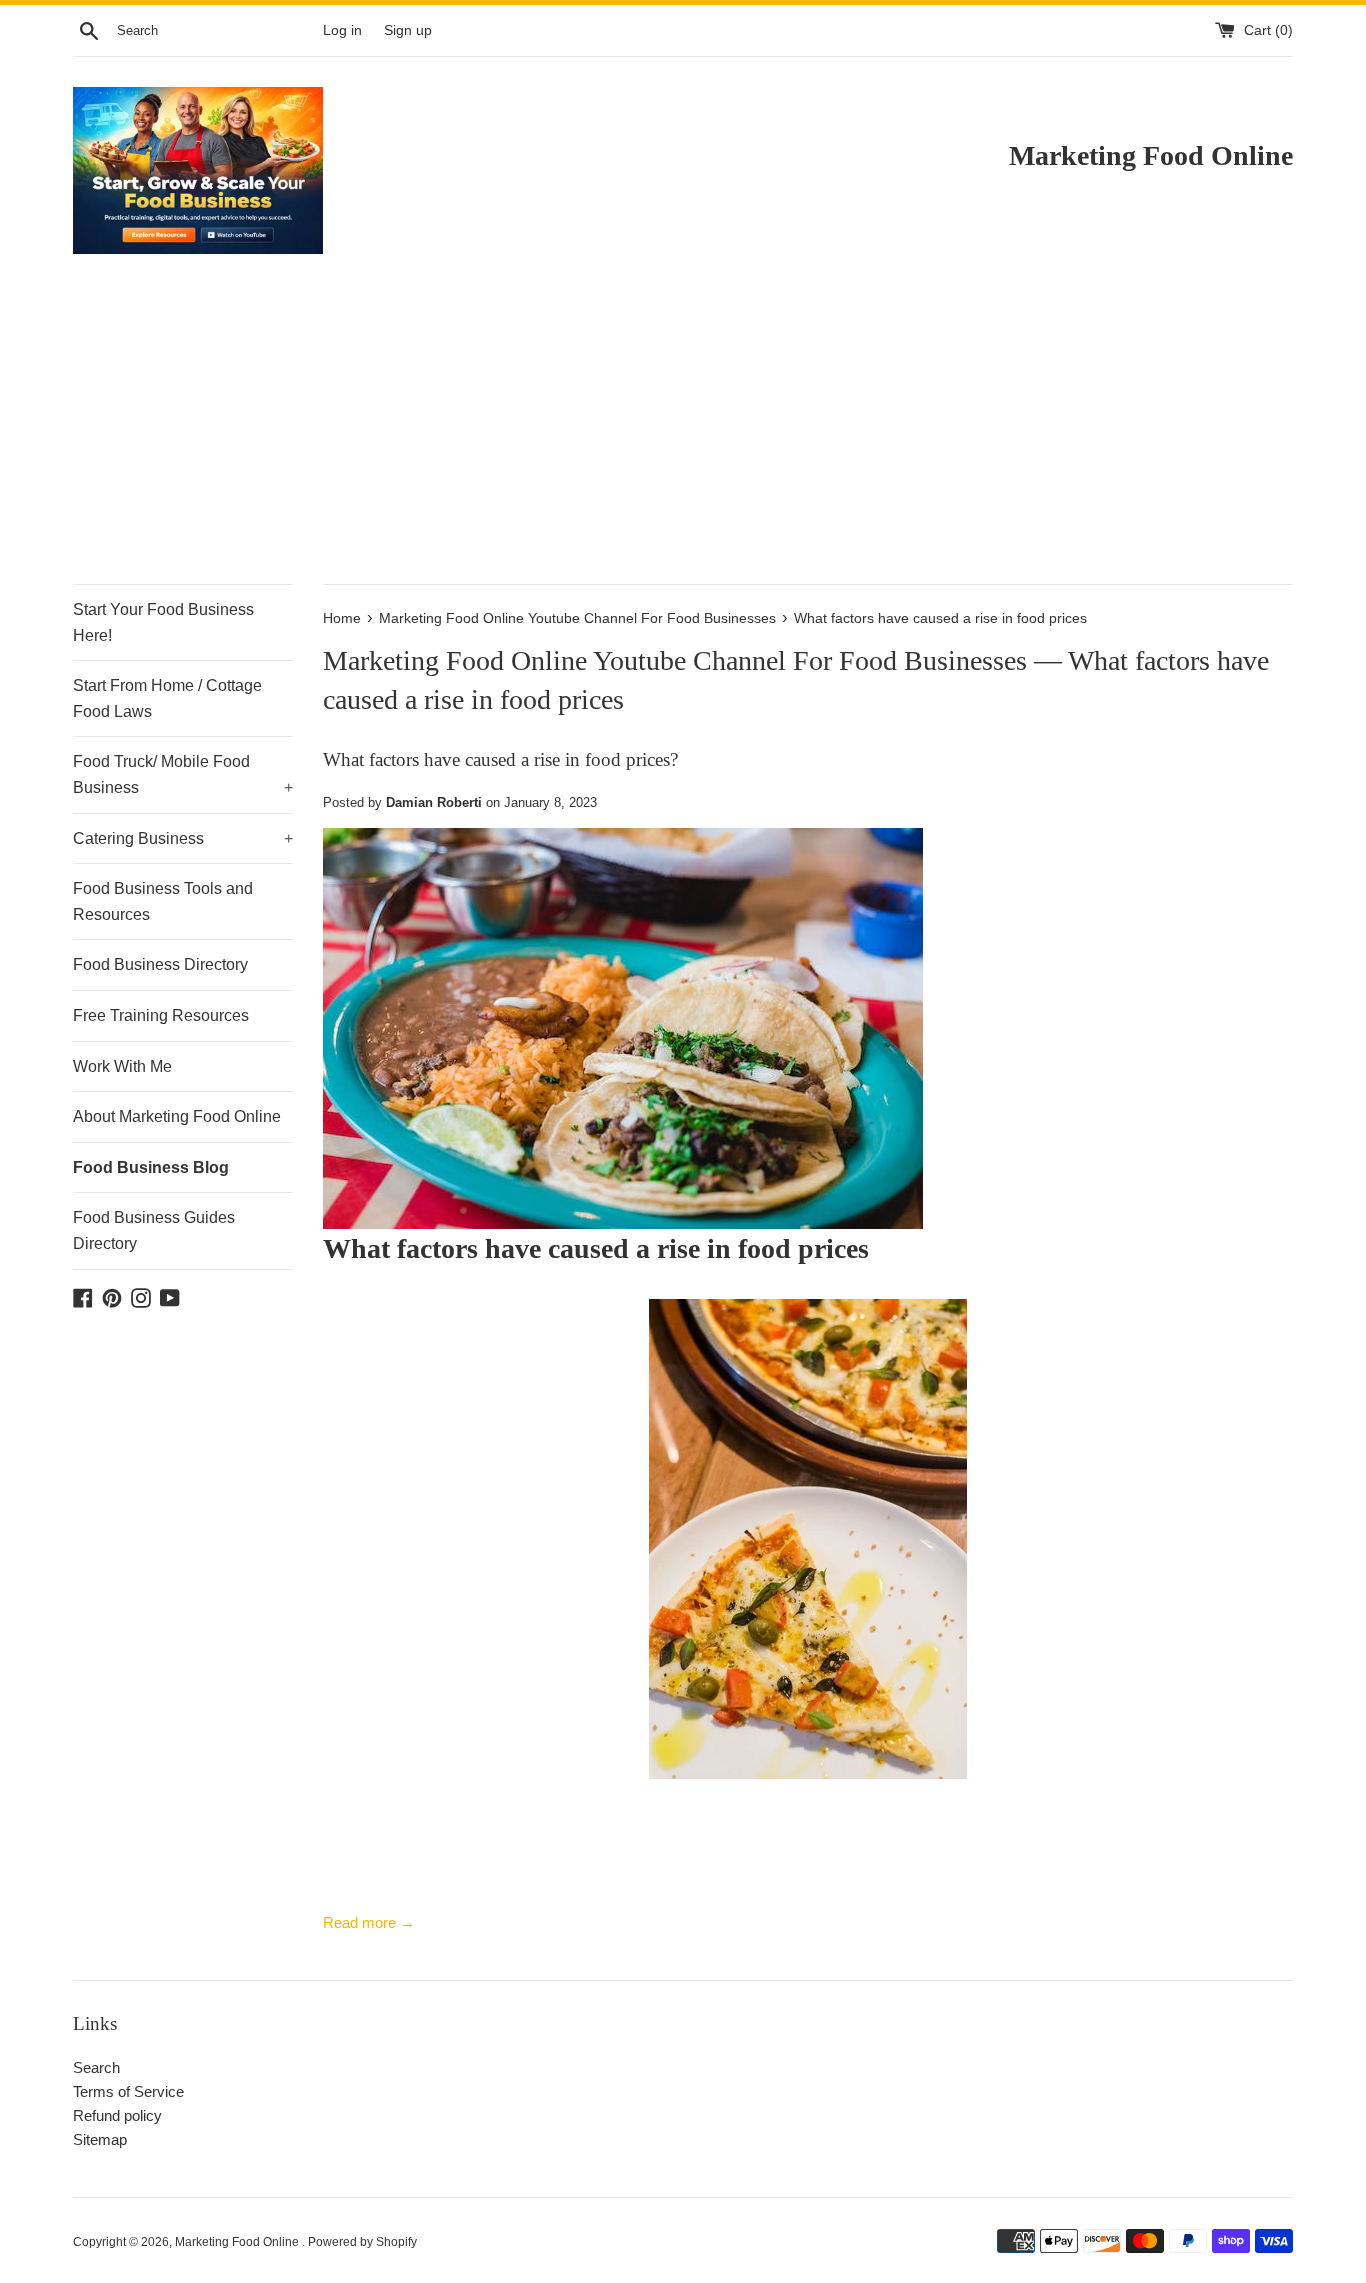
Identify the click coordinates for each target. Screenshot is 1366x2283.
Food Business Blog (151, 1167)
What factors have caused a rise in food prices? (500, 759)
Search (96, 2067)
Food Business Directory (160, 964)
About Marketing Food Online (177, 1116)
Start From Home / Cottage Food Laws (167, 698)
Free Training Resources (161, 1015)
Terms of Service (128, 2091)
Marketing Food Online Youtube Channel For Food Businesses (675, 660)
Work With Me (122, 1066)
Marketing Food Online (238, 2242)
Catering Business (183, 838)
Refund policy (117, 2115)
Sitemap (100, 2139)
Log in (342, 30)
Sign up (408, 30)
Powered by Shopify (362, 2242)
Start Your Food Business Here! (163, 622)
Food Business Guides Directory (154, 1230)
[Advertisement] (683, 434)
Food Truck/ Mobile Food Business (183, 774)
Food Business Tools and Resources (163, 901)
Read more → (369, 1922)
